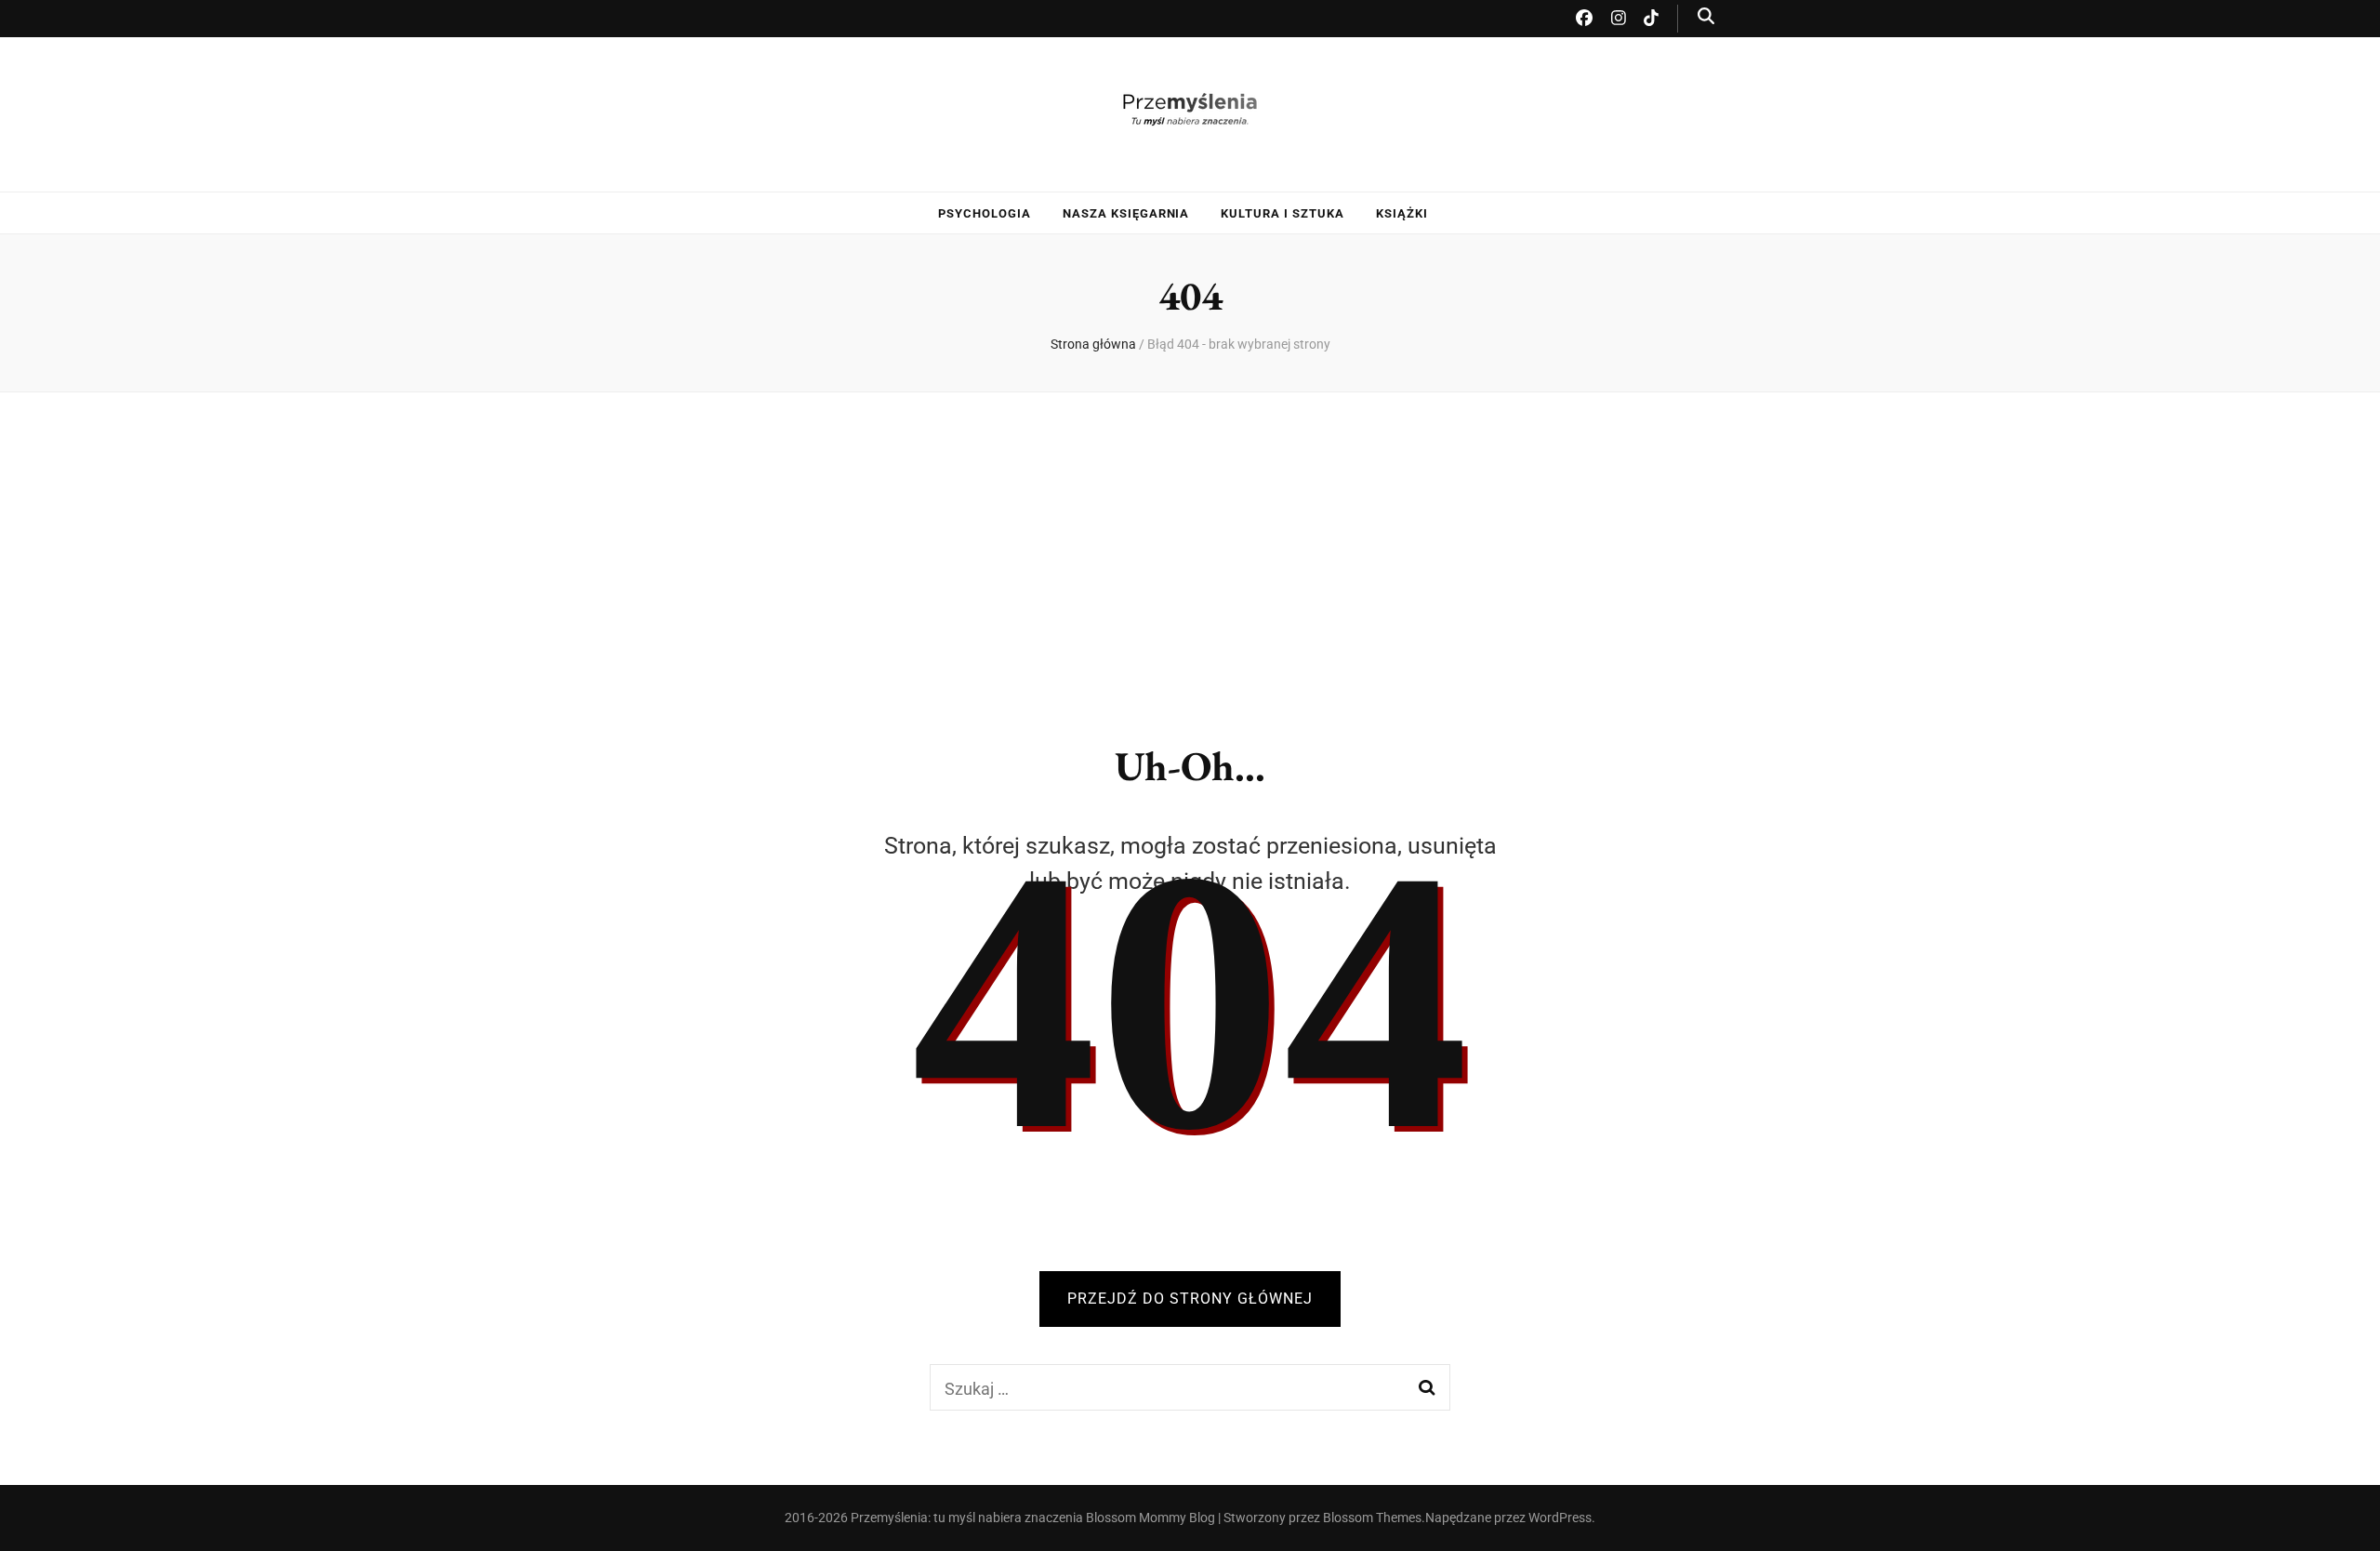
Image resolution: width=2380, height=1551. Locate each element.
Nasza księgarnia (1126, 213)
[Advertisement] (1190, 552)
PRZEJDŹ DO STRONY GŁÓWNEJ (1190, 1299)
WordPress (1560, 1518)
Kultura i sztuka (1283, 213)
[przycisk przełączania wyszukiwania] (1706, 16)
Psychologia (985, 213)
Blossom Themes (1372, 1518)
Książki (1402, 213)
